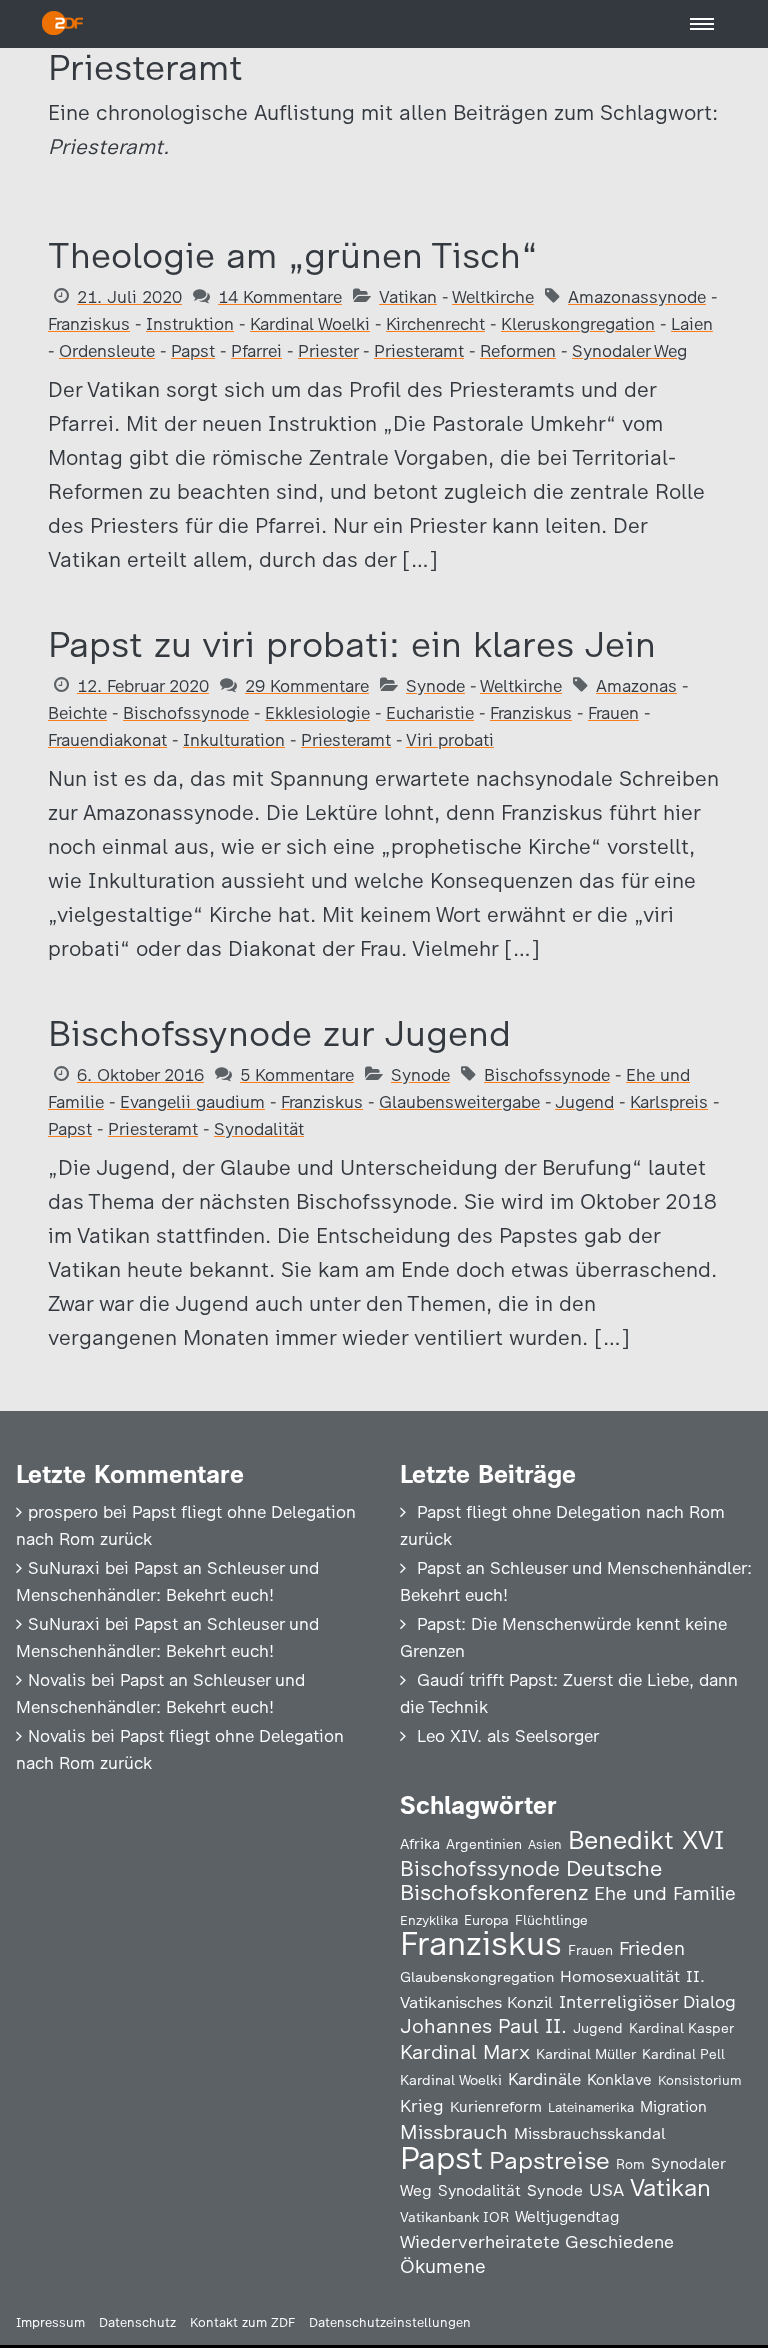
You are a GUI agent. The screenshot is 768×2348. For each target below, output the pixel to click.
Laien (692, 324)
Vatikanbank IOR (454, 2217)
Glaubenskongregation (477, 1977)
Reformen (518, 351)
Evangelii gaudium (192, 1102)
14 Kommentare (280, 297)
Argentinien (484, 1844)
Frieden (652, 1948)
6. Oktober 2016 (140, 1075)
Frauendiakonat (107, 740)
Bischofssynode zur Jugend (279, 1033)
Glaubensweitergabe (459, 1102)
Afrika (420, 1844)
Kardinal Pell (683, 2054)
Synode (435, 686)
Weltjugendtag (567, 2216)
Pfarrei (256, 351)
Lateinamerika (591, 2107)
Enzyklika (429, 1920)
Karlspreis (669, 1102)
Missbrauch (454, 2132)
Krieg (422, 2106)
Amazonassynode (637, 297)
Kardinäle (544, 2079)
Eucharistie (430, 713)
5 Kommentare (297, 1075)
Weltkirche (493, 297)
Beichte (77, 713)
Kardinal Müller (586, 2054)
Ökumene (443, 2266)
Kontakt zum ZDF (242, 2322)
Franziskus (89, 324)
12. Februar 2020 (143, 686)
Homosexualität (620, 1976)
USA (606, 2189)
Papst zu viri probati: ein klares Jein (352, 644)
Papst (193, 351)
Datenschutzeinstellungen (390, 2322)
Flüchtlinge (551, 1920)
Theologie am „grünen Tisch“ (293, 255)
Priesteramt (419, 351)
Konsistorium (700, 2080)
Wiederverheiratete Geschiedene (537, 2241)
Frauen (613, 713)
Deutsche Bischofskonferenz (531, 1880)
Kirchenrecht (435, 324)
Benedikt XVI (646, 1840)
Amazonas (636, 686)
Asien (545, 1844)
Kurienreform (496, 2107)
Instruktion (190, 324)
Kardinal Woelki (310, 324)
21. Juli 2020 (129, 297)
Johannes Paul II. (483, 2026)
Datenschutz (137, 2322)
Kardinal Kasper (681, 2028)
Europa (486, 1920)
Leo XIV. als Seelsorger (508, 1736)
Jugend (584, 1102)
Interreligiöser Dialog (647, 2001)
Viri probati (450, 740)
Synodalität (259, 1129)
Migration (673, 2107)
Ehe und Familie (665, 1893)
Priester (328, 351)
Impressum (50, 2322)
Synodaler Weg (629, 351)
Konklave (619, 2079)
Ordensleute (107, 351)
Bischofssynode (186, 713)
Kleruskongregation (578, 324)
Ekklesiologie (317, 713)
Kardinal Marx (465, 2052)
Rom (630, 2164)
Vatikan (408, 297)
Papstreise (549, 2160)
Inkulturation (234, 740)
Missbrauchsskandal (590, 2133)
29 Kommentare (307, 686)
